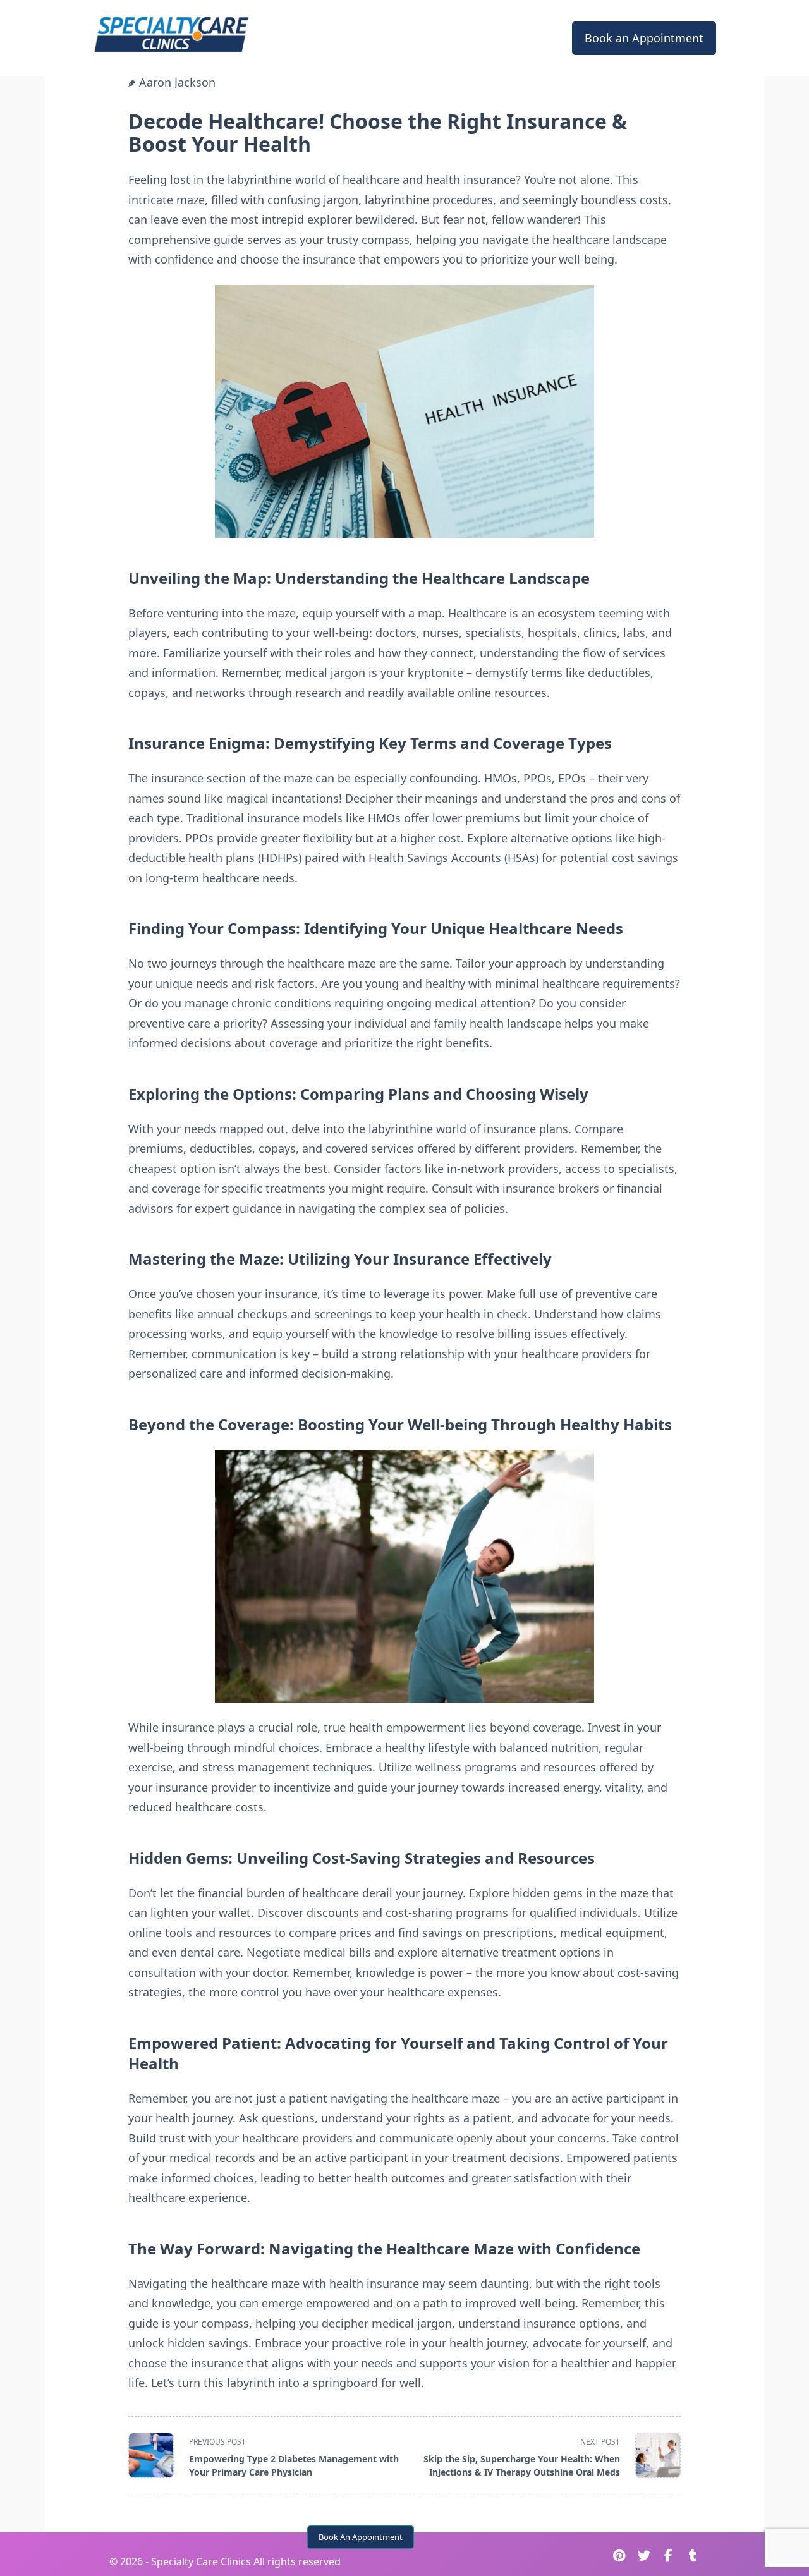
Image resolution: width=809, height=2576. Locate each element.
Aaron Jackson (177, 82)
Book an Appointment (644, 38)
